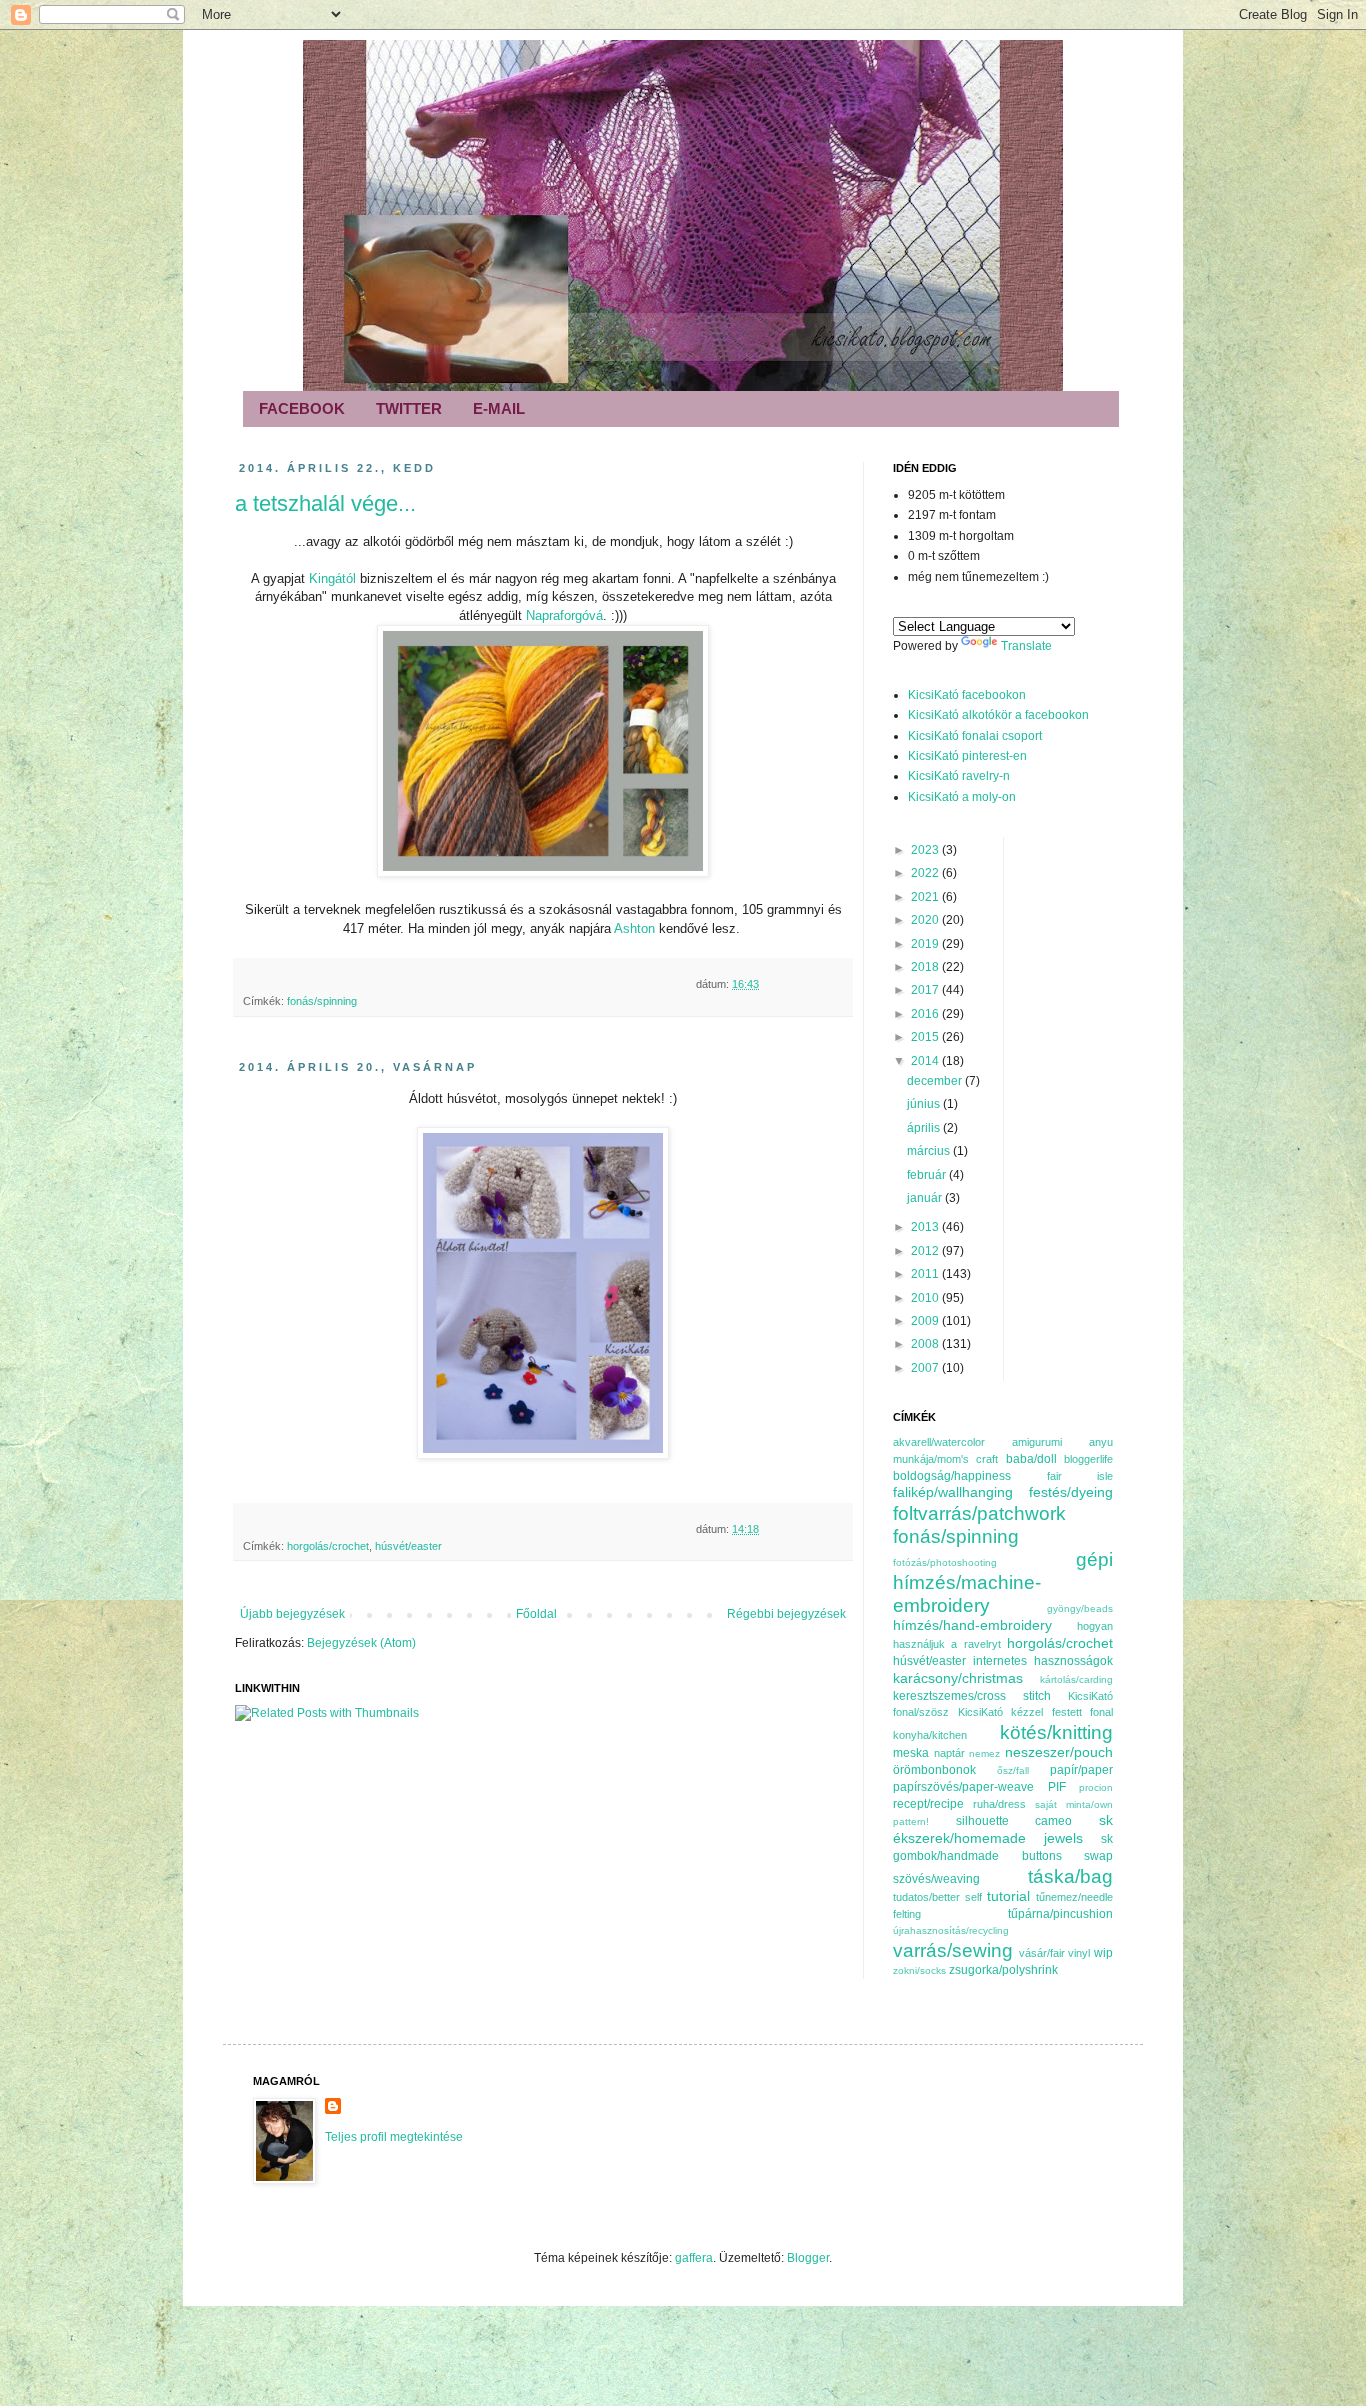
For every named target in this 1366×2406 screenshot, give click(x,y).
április (925, 1128)
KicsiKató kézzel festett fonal (1036, 1712)
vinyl (1079, 1953)
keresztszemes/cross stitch (972, 1696)
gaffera (694, 2258)
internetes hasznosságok (1043, 1661)
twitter (409, 408)
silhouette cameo (1014, 1821)
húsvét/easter (408, 1546)
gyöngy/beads (1080, 1608)
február (928, 1175)
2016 (926, 1014)
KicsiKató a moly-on (962, 797)
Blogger (808, 2258)
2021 (926, 897)
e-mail (499, 408)
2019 (926, 944)
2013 (926, 1227)
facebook (302, 408)
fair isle (1080, 1476)
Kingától (334, 578)
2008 (926, 1344)
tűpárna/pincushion (1060, 1914)
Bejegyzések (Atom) (361, 1643)
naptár (949, 1753)
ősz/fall (1013, 1770)
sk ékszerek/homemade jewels (1003, 1829)
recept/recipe (928, 1804)
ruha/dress (999, 1804)
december (936, 1081)
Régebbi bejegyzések (786, 1614)
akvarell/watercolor (939, 1442)
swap (1098, 1856)
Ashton (636, 928)
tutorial (1008, 1896)
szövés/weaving (936, 1879)
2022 (926, 873)
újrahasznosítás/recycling (951, 1930)
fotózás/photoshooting (945, 1562)
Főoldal (536, 1614)
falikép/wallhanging (953, 1492)
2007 (926, 1368)
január (926, 1198)
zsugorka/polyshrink (1003, 1970)
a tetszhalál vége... (325, 503)
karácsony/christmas (958, 1678)
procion (1096, 1787)
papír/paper (1081, 1770)
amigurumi (1037, 1442)
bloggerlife (1088, 1459)
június (925, 1104)
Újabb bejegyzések (292, 1614)
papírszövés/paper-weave (963, 1787)
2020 (926, 920)
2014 (926, 1061)
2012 (926, 1251)
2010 (926, 1298)
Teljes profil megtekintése (394, 2137)
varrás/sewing (953, 1950)
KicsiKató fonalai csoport (975, 736)
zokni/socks (919, 1970)
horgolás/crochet (328, 1546)
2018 (926, 967)
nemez (984, 1753)
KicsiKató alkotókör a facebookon (998, 715)
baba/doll (1031, 1459)
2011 (926, 1274)
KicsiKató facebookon (967, 695)
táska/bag (1070, 1876)
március (930, 1151)
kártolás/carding (1076, 1679)
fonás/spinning (322, 1001)
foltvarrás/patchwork (979, 1513)
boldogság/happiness (952, 1476)
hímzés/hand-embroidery (972, 1625)
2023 (926, 850)
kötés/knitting (1056, 1732)
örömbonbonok (934, 1770)
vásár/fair (1042, 1953)
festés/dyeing (1071, 1492)
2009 (926, 1321)
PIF (1057, 1787)
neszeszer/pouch (1059, 1752)
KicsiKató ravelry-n (959, 776)
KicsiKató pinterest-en (967, 756)
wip (1103, 1953)
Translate (1026, 646)
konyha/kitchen (930, 1735)
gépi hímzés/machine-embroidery (1003, 1582)
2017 (926, 990)
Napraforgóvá (564, 615)
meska (911, 1753)
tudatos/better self (937, 1897)
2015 (926, 1037)
